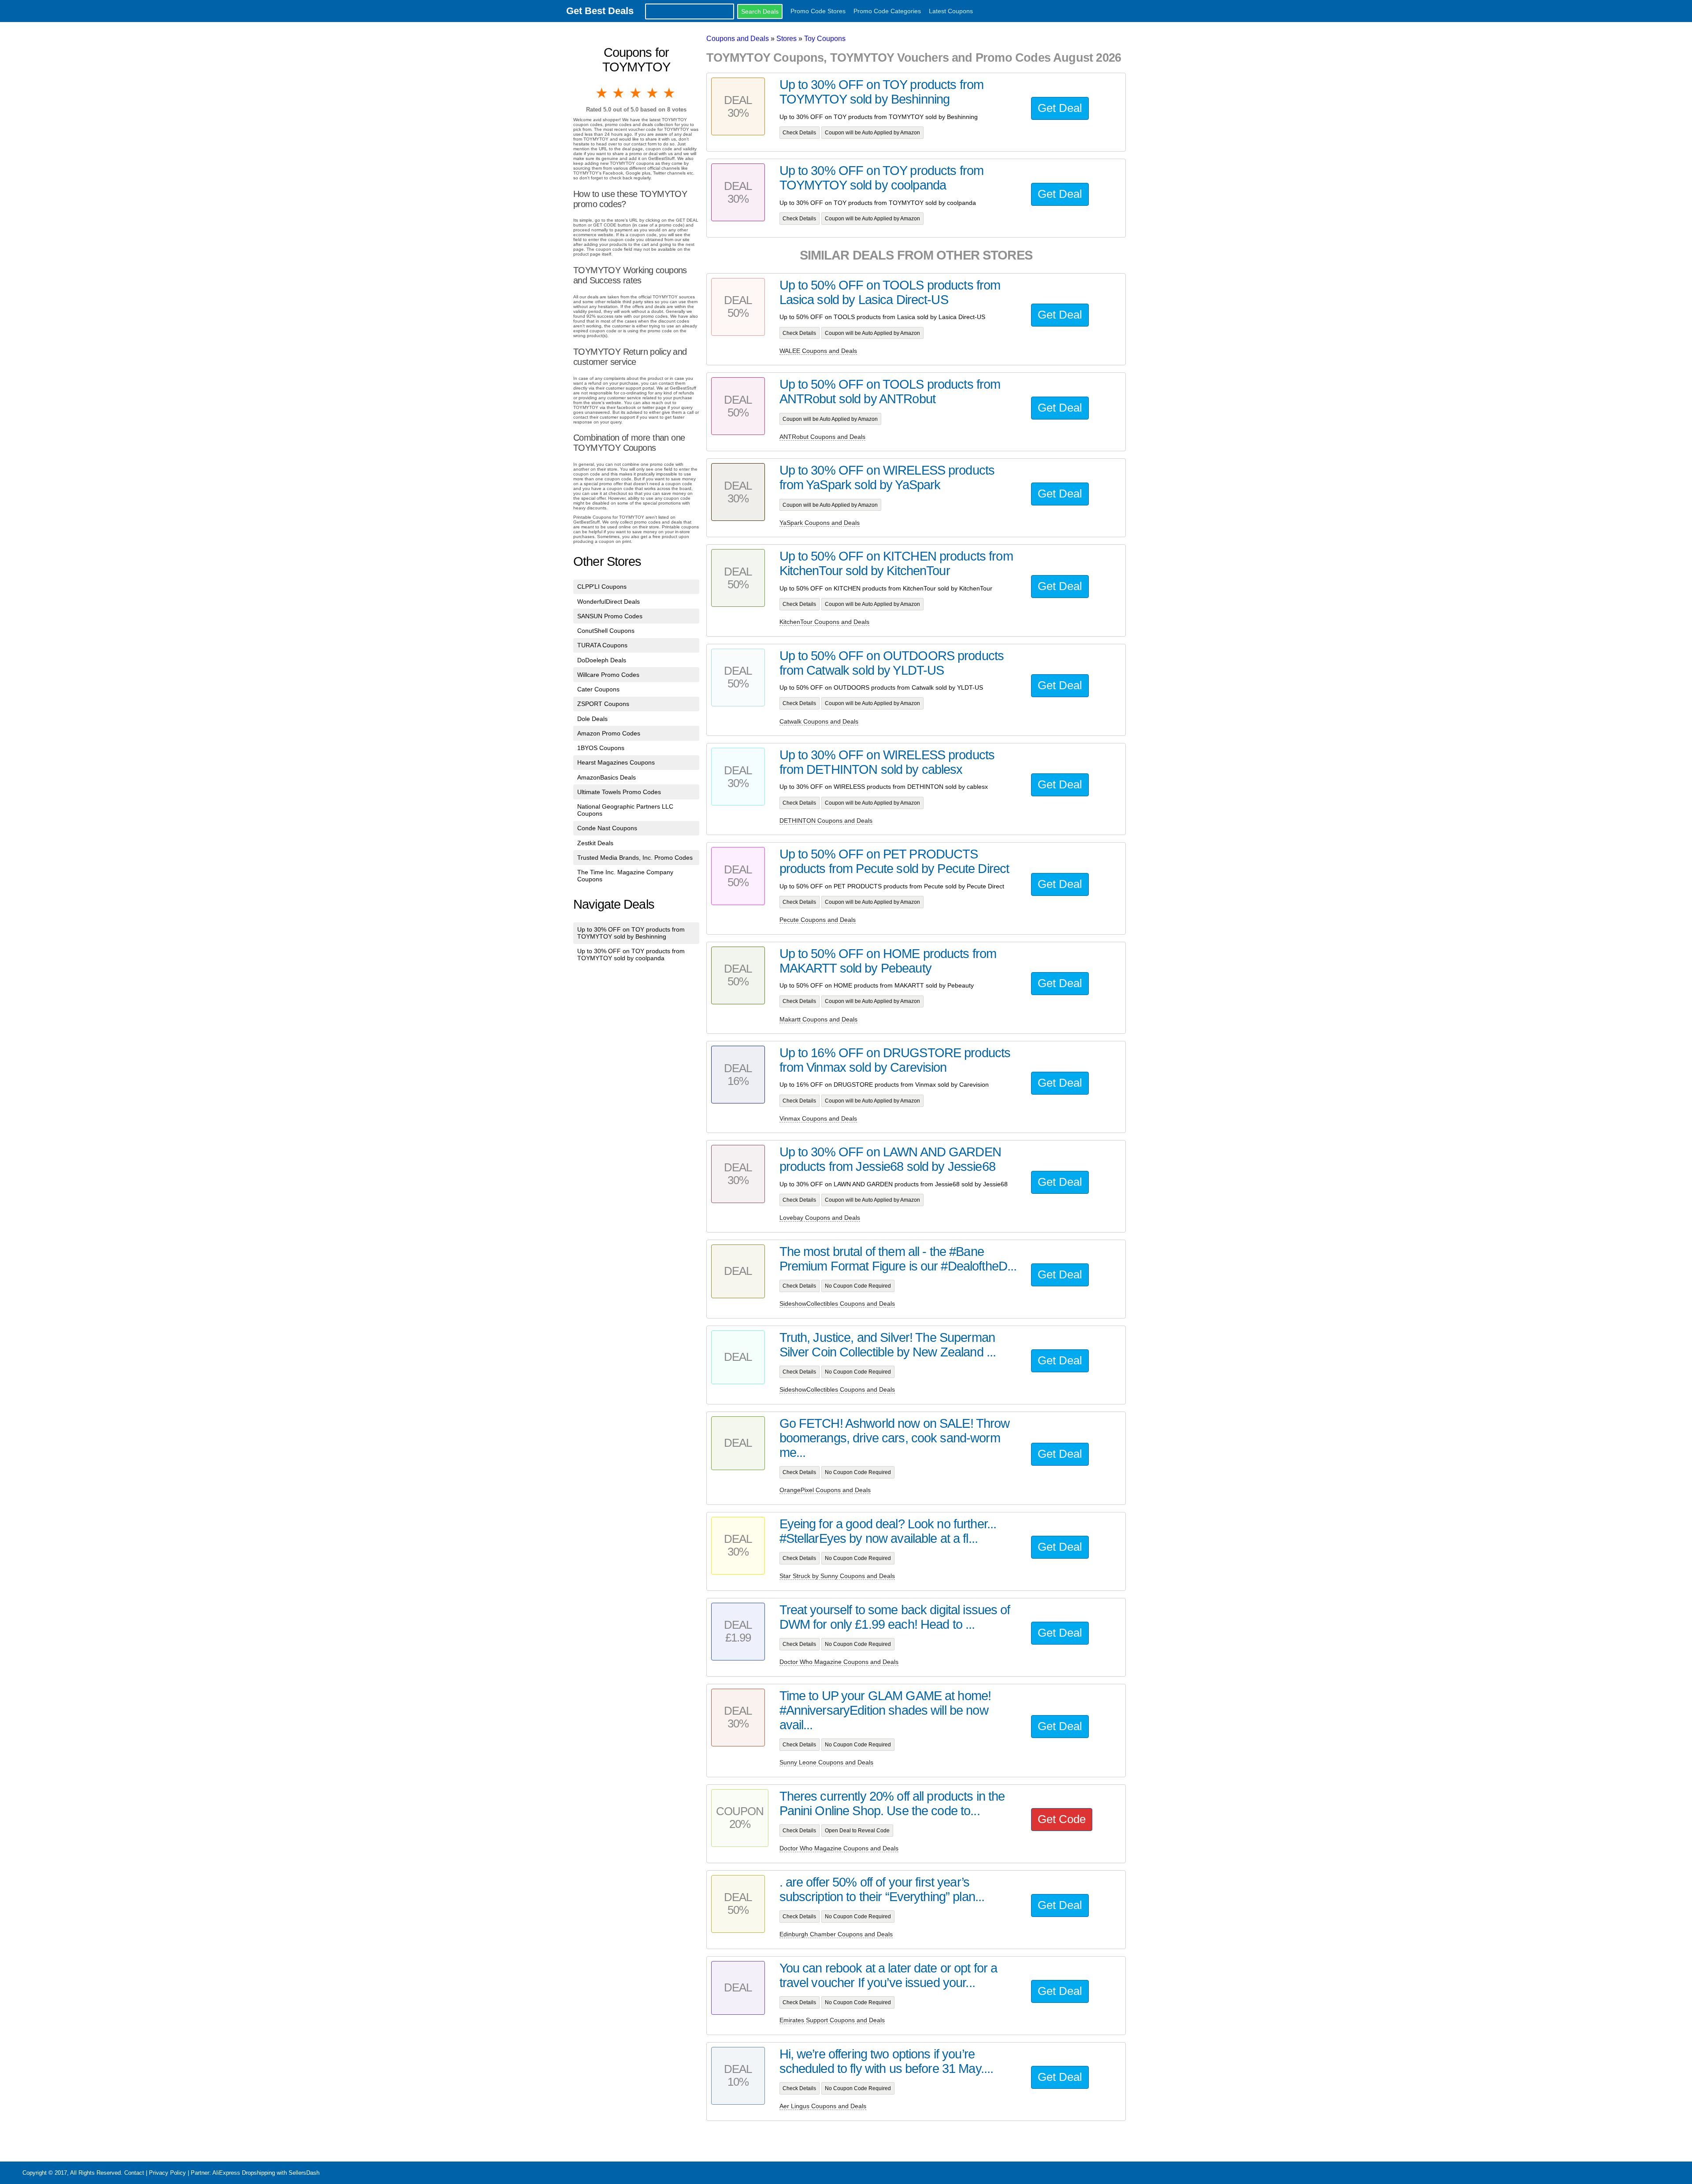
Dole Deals (592, 719)
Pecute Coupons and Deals (818, 920)
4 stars (653, 93)
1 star (602, 93)
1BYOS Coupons (601, 748)
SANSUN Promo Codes (610, 616)
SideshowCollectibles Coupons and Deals (837, 1304)
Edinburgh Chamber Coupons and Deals (836, 1934)
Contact (134, 2173)
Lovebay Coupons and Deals (820, 1218)
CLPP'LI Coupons (602, 587)
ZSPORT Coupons (603, 704)
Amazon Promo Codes (609, 733)
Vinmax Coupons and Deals (818, 1118)
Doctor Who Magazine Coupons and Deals (839, 1662)
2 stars (619, 93)
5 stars (670, 93)
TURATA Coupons (602, 645)
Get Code (1062, 1819)
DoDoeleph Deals (602, 660)
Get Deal (1060, 108)
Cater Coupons (598, 689)
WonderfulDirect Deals (609, 602)
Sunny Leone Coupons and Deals (826, 1762)
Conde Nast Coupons (607, 828)
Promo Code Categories (887, 11)
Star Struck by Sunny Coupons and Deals (837, 1576)
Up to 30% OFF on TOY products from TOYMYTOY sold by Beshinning (631, 933)
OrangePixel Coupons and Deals (825, 1490)
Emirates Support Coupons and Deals (832, 2020)
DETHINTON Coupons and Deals (826, 821)
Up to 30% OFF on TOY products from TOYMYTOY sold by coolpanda (631, 955)
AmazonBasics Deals (607, 777)
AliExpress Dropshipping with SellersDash (266, 2173)
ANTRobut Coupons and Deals (822, 437)
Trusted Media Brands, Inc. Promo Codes (635, 858)
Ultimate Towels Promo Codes (619, 792)
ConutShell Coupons (606, 631)
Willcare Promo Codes (608, 675)
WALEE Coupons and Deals (818, 351)
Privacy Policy (167, 2173)
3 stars (636, 93)
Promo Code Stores (818, 11)
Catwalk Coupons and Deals (819, 721)
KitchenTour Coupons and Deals (824, 622)
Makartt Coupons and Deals (818, 1019)
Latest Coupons (951, 11)
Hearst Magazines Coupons (616, 762)
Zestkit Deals (595, 843)
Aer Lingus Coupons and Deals (823, 2106)
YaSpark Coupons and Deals (820, 523)
